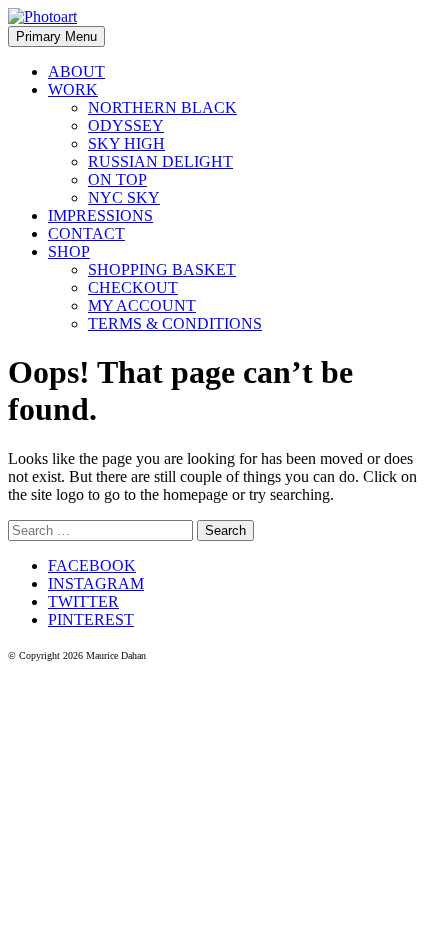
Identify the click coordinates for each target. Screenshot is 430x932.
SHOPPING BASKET (162, 269)
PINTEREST (91, 619)
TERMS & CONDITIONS (175, 323)
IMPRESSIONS (100, 215)
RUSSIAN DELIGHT (160, 161)
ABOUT (76, 71)
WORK (73, 89)
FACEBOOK (92, 565)
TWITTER (83, 601)
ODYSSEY (126, 125)
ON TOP (117, 179)
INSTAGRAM (96, 583)
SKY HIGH (126, 143)
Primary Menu (56, 36)
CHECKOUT (133, 287)
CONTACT (86, 233)
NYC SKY (124, 197)
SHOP (69, 251)
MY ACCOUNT (142, 305)
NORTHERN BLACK (162, 107)
